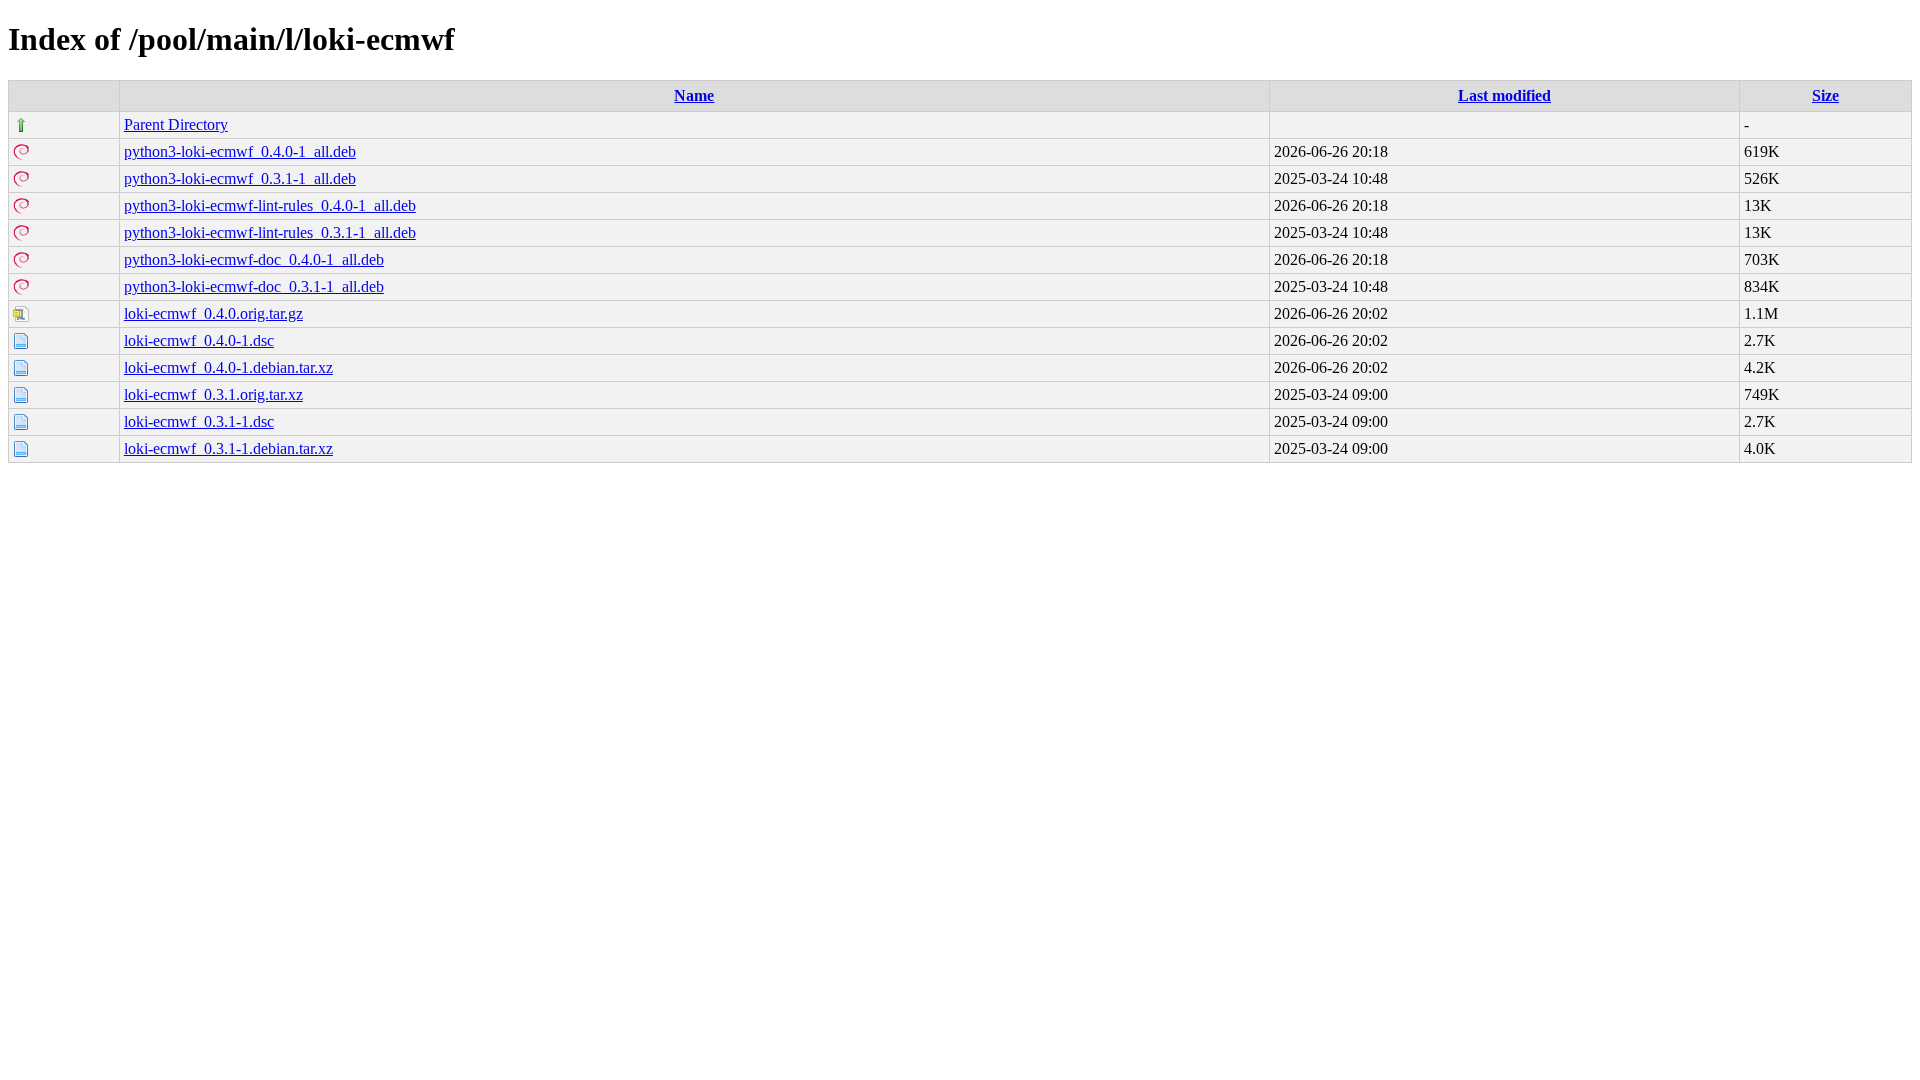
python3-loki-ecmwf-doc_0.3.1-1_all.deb (254, 286)
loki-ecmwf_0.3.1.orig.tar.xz (213, 394)
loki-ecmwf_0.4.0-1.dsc (199, 340)
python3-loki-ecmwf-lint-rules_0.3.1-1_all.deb (270, 232)
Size (1825, 95)
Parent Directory (176, 124)
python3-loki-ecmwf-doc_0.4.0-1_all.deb (254, 259)
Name (694, 95)
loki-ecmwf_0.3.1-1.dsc (199, 421)
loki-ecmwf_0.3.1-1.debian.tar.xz (228, 448)
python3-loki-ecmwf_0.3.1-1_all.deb (240, 178)
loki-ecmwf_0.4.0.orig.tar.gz (213, 313)
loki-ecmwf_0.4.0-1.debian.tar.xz (228, 367)
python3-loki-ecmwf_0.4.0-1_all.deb (240, 151)
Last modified (1504, 95)
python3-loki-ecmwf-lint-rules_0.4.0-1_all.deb (270, 205)
